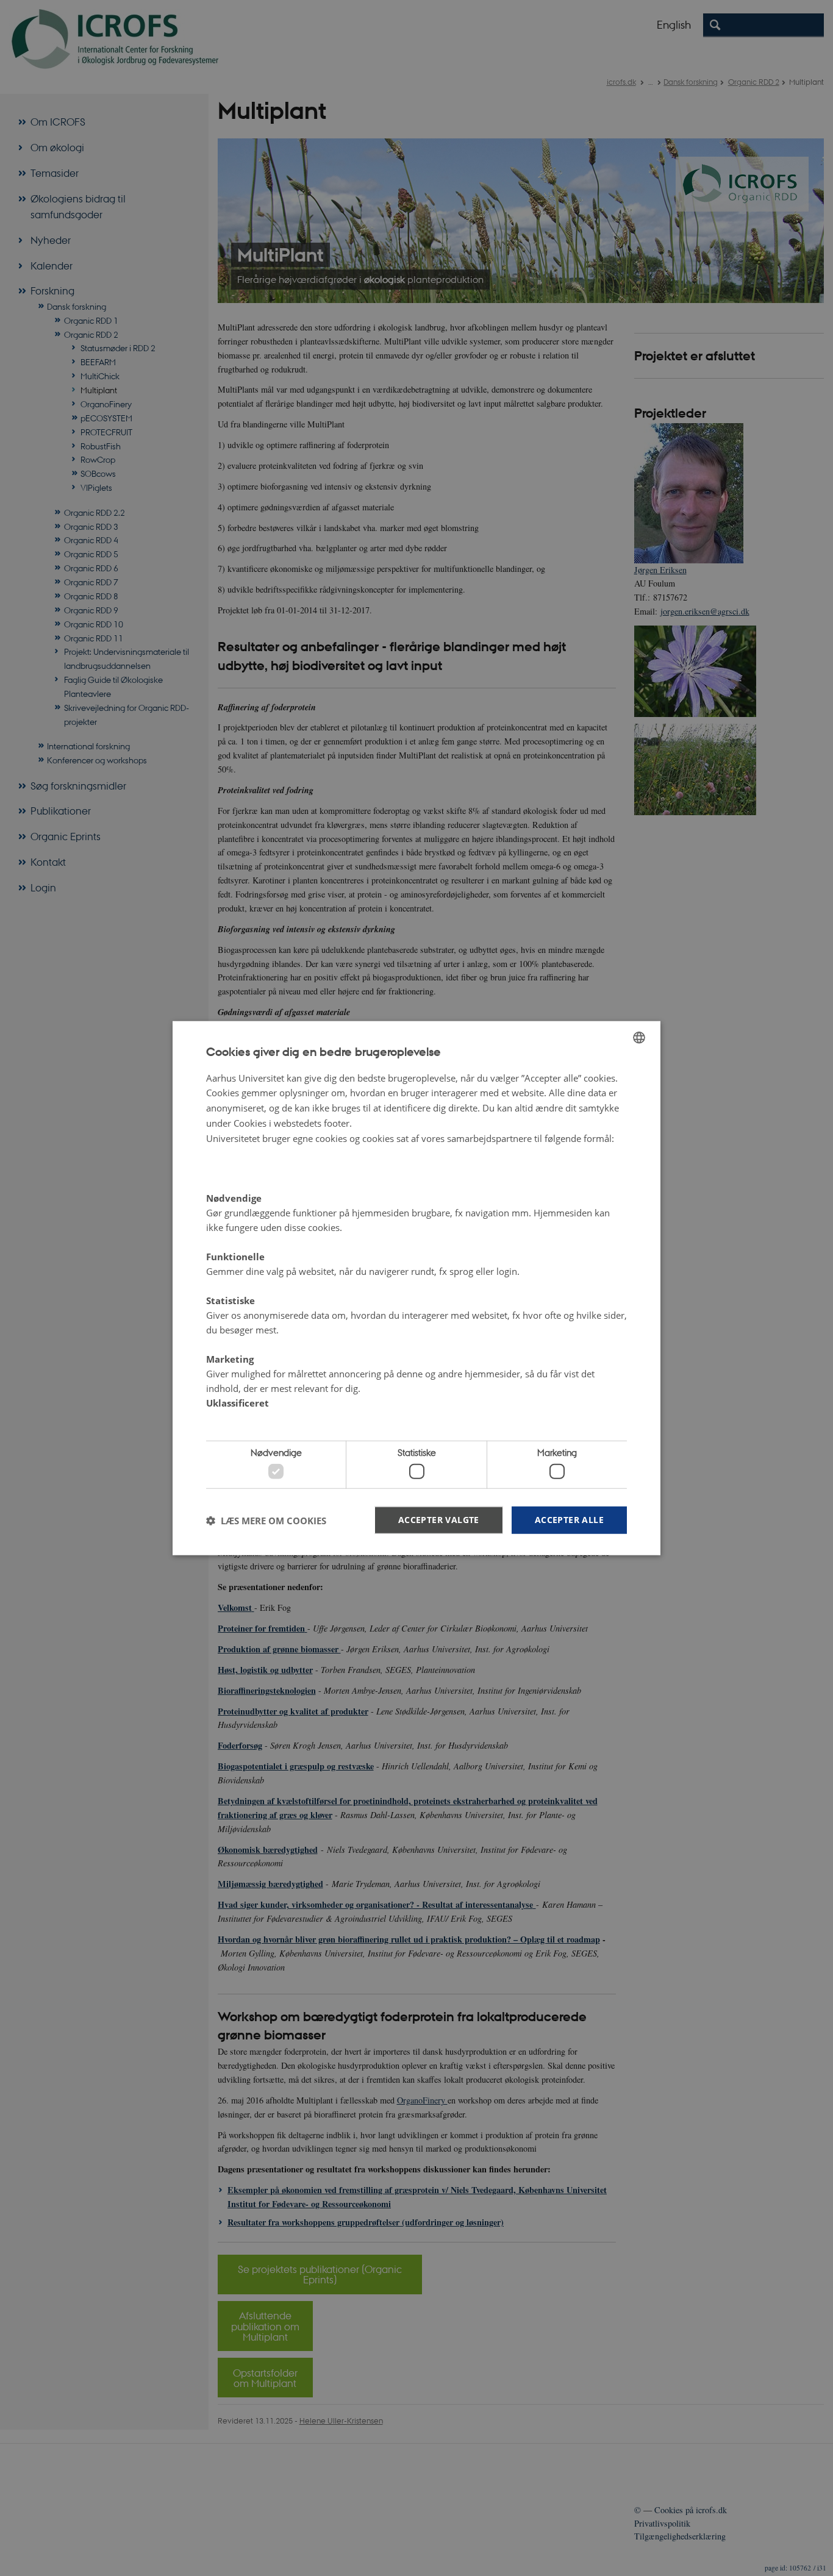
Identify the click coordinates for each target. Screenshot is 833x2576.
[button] (266, 1520)
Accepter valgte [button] (439, 1520)
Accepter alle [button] (569, 1520)
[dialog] (416, 1288)
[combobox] (639, 1037)
